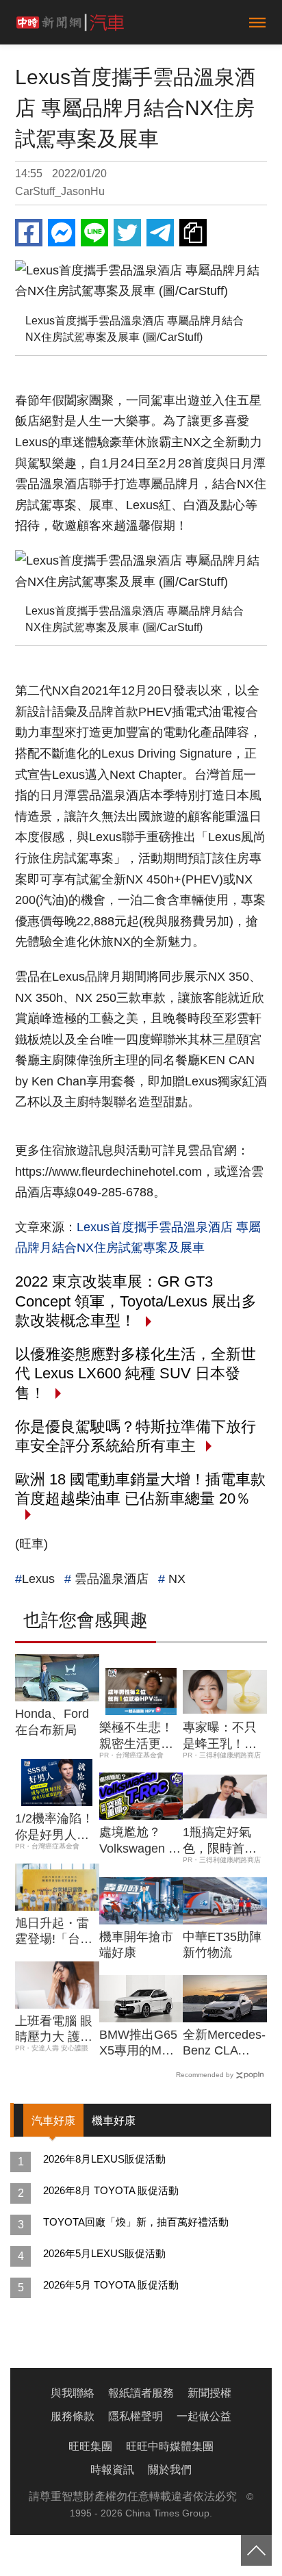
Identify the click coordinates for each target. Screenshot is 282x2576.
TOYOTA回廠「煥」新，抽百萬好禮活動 (136, 2222)
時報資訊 (112, 2470)
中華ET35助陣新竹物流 (222, 1945)
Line (94, 233)
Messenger (62, 233)
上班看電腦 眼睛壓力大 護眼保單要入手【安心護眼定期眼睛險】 (54, 2030)
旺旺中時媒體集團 (170, 2446)
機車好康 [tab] (114, 2121)
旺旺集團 (90, 2446)
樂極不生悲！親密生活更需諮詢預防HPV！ (136, 1736)
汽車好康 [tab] (53, 2121)
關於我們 (170, 2470)
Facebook (29, 233)
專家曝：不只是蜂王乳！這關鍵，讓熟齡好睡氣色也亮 (220, 1736)
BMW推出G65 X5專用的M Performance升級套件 (141, 2044)
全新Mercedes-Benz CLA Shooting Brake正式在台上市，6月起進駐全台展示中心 (224, 2044)
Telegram (160, 233)
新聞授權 (209, 2393)
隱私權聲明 (136, 2416)
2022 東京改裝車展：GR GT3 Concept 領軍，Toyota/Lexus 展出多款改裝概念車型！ (136, 1301)
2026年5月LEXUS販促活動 (104, 2253)
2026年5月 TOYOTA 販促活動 (111, 2285)
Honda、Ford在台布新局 (52, 1722)
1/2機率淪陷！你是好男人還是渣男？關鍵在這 (54, 1827)
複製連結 (193, 233)
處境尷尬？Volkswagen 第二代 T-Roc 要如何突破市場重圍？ (140, 1841)
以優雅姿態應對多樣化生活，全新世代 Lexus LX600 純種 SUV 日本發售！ (136, 1374)
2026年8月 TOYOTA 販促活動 (111, 2190)
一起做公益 (204, 2416)
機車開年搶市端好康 (136, 1945)
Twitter (127, 233)
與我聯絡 (73, 2393)
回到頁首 (256, 2550)
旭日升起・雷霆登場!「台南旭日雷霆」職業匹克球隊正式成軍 (54, 1932)
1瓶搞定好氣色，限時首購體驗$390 (220, 1841)
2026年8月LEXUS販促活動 (104, 2159)
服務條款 (73, 2416)
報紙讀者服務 (141, 2393)
